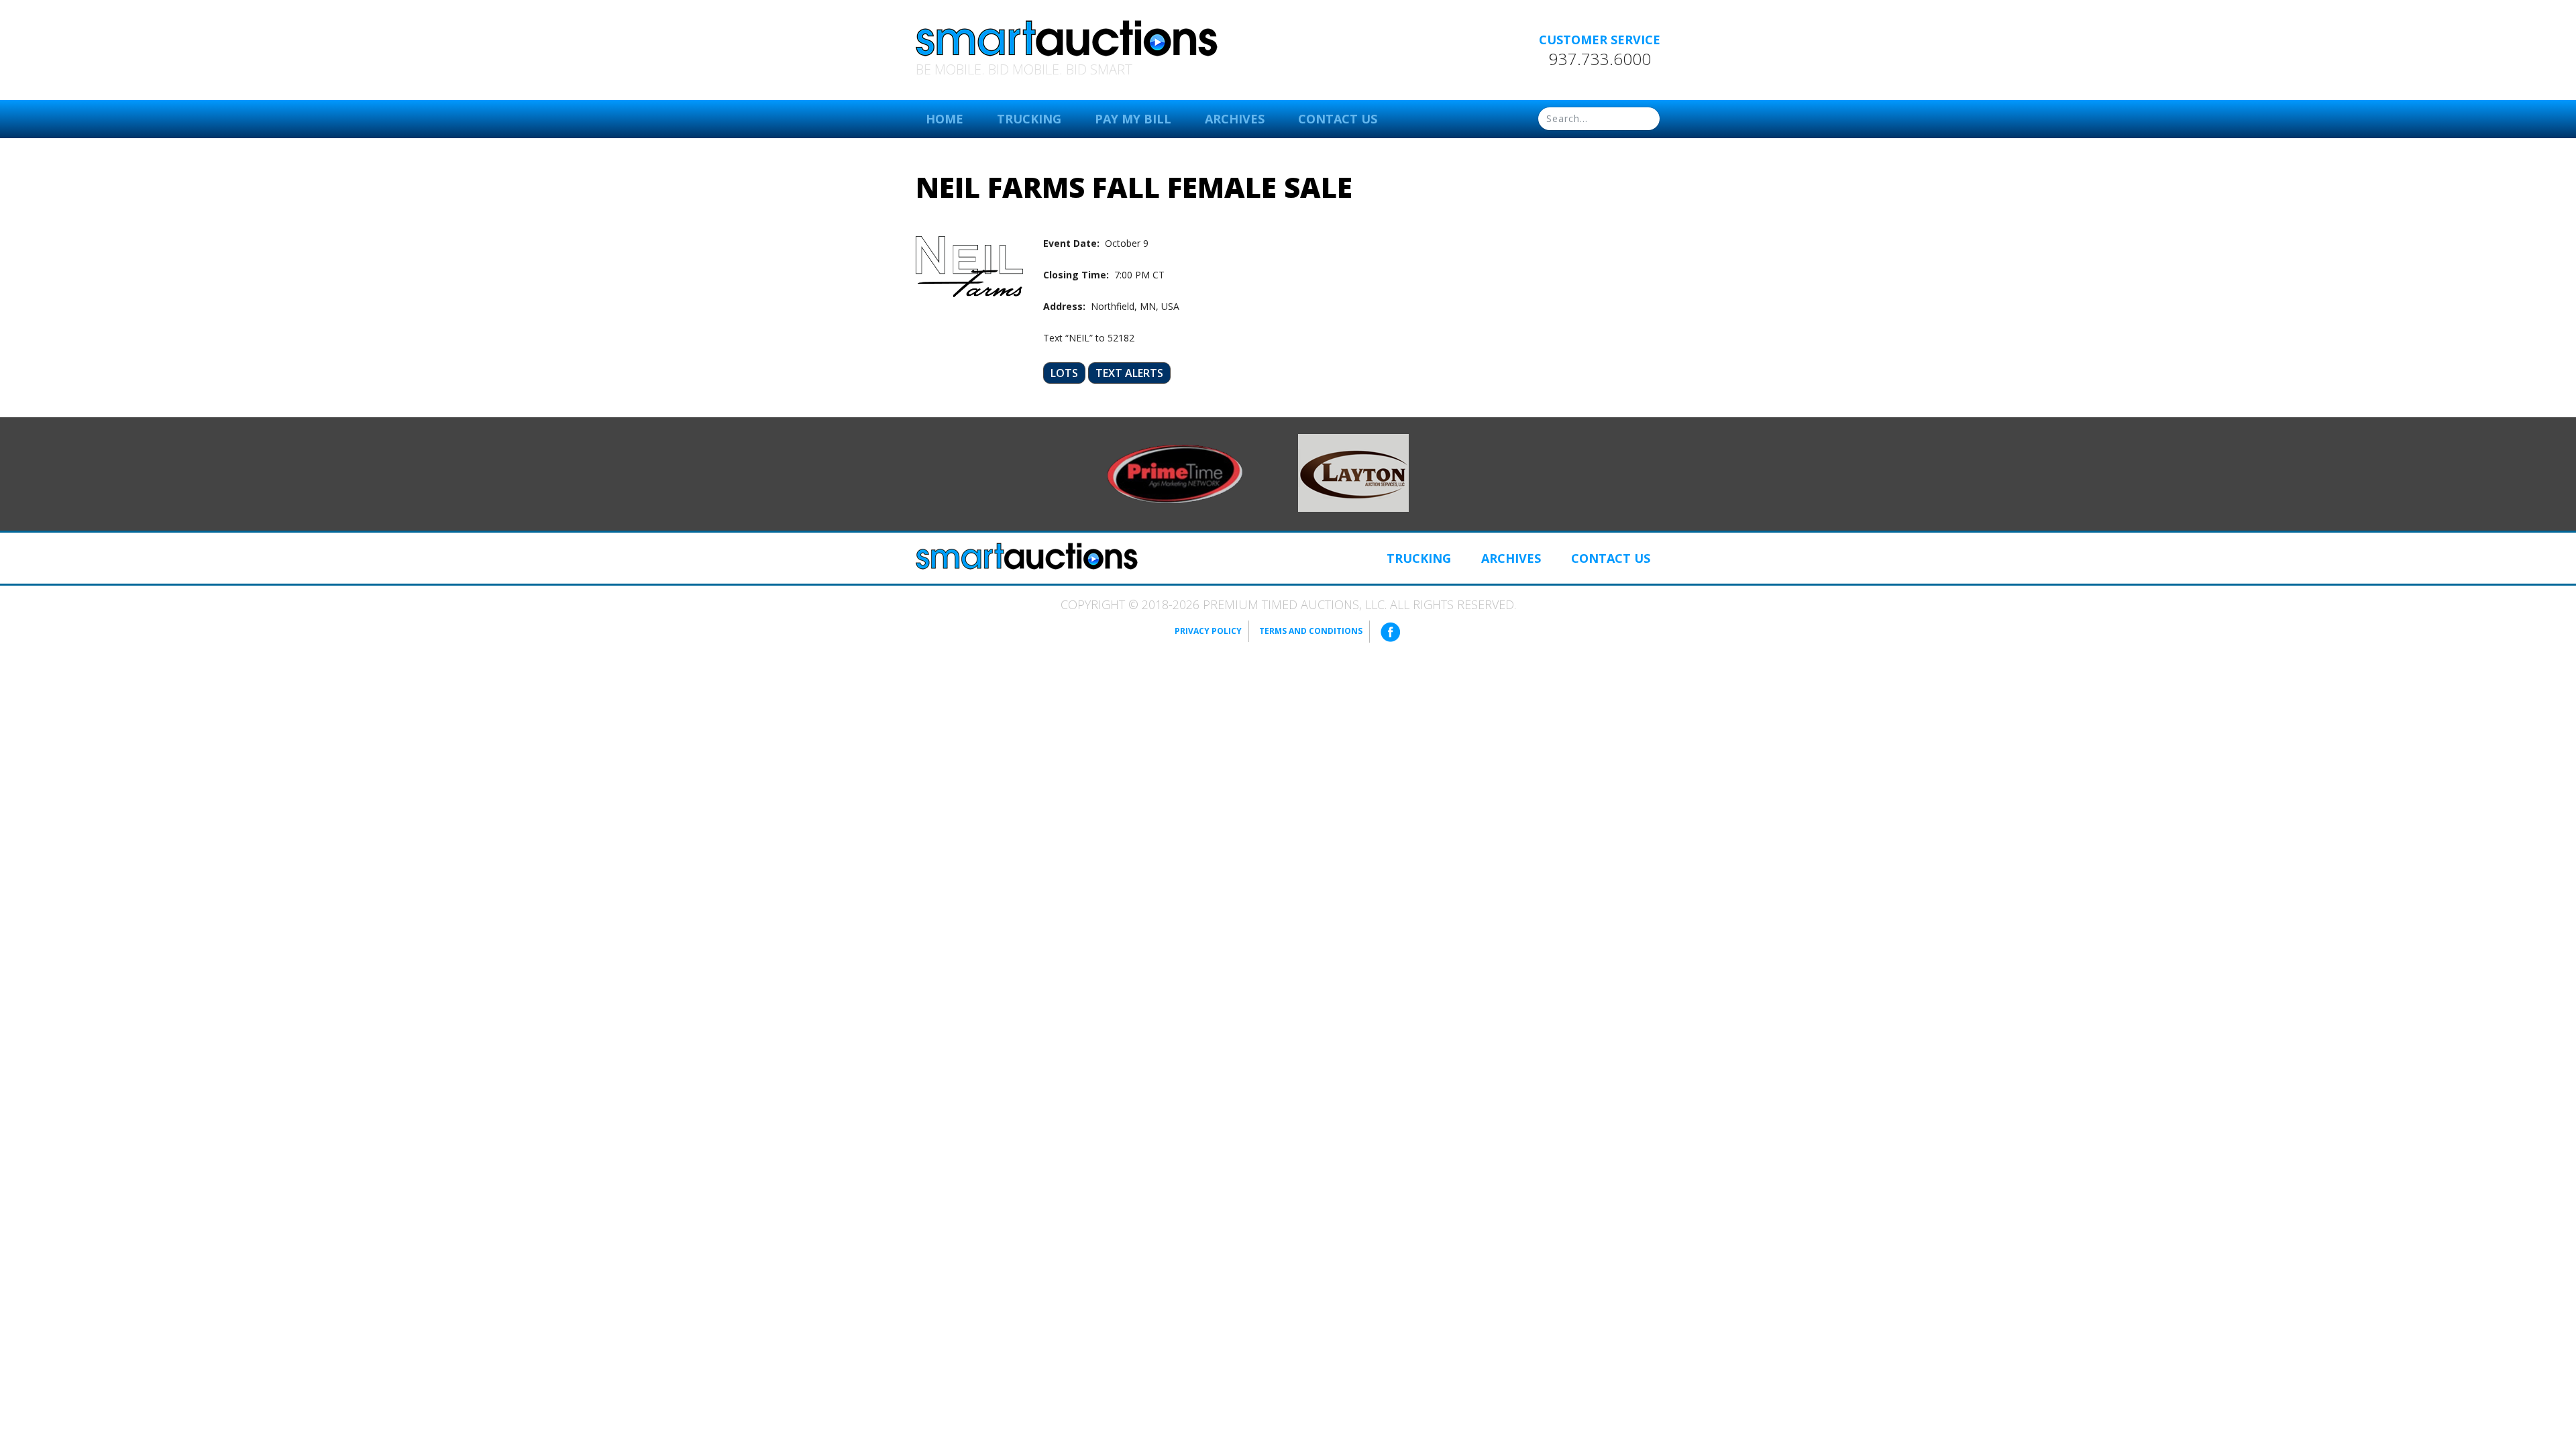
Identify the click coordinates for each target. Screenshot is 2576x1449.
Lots (1064, 373)
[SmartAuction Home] (1027, 556)
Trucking (1029, 119)
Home (945, 119)
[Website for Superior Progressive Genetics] (1353, 472)
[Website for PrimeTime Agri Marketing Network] (1175, 473)
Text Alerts (1129, 373)
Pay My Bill (1133, 119)
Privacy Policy (1208, 631)
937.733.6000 (1600, 59)
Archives (1235, 119)
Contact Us (1338, 119)
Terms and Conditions (1311, 631)
